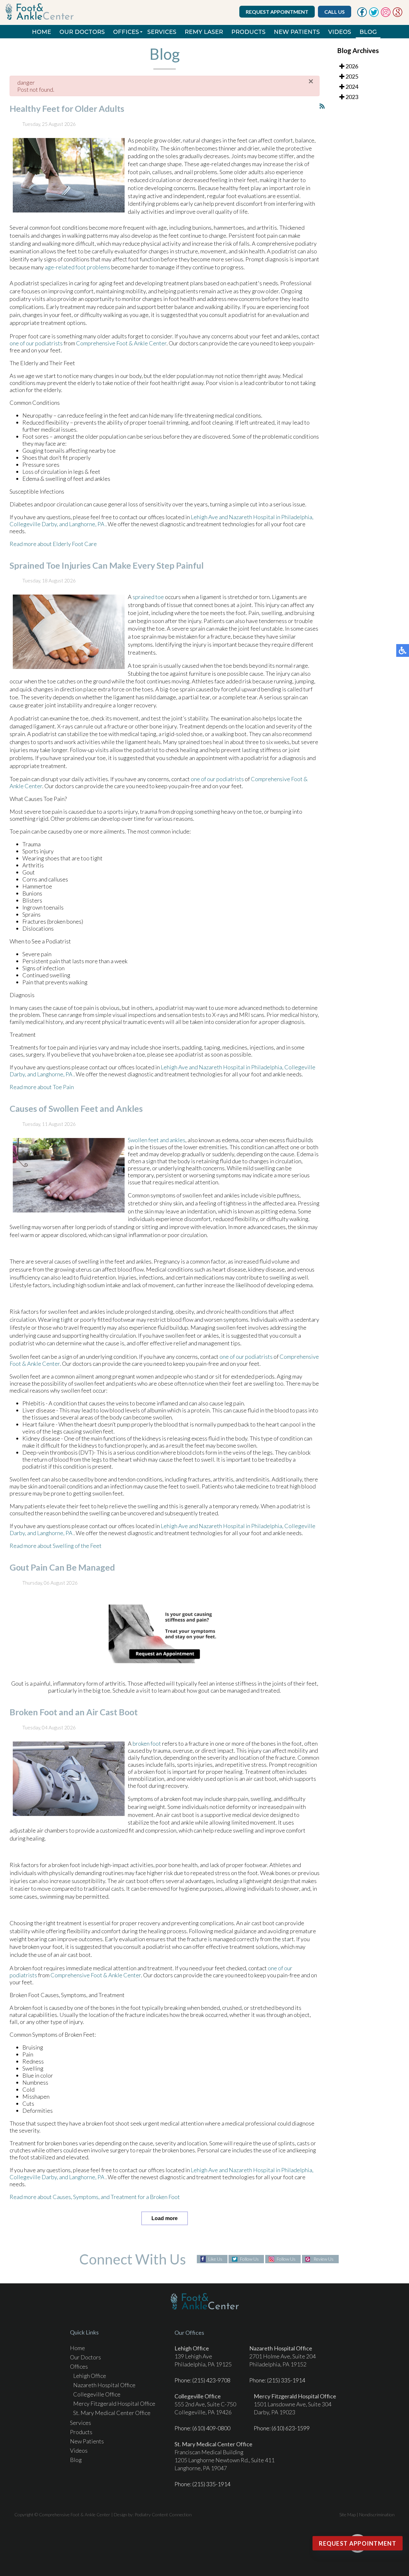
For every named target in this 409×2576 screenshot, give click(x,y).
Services (162, 32)
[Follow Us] (374, 15)
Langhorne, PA (87, 524)
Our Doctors (82, 32)
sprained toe (148, 597)
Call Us (335, 12)
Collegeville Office (97, 2394)
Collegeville (25, 524)
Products (248, 32)
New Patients (297, 32)
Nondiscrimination (377, 2514)
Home (42, 32)
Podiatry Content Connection (163, 2514)
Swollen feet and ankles (157, 1140)
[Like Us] (362, 15)
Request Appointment (277, 12)
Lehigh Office (90, 2376)
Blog (368, 32)
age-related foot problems (77, 267)
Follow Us (249, 2259)
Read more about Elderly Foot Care (53, 544)
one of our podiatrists (36, 343)
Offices (126, 32)
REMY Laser (204, 32)
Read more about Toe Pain (42, 1087)
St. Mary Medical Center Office (112, 2413)
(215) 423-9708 (211, 2380)
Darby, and (55, 524)
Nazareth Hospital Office (104, 2385)
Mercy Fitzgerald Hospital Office (114, 2403)
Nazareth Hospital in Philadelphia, (271, 517)
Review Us (324, 2259)
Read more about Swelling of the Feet (56, 1546)
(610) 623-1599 (291, 2428)
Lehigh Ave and (209, 517)
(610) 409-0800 (211, 2428)
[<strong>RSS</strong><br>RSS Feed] (322, 106)
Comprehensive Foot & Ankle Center (121, 343)
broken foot (147, 1743)
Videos (340, 32)
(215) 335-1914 (286, 2380)
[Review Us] (397, 15)
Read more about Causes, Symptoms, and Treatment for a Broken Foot (95, 2197)
